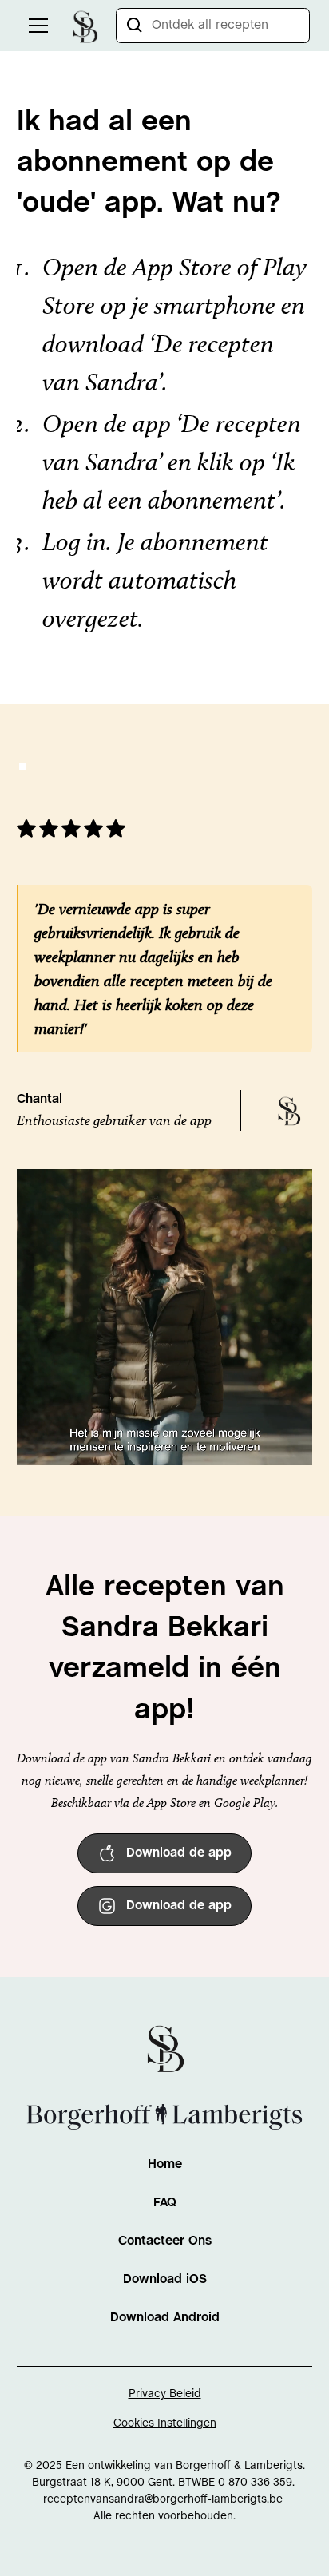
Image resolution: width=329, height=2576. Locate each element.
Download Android (165, 2318)
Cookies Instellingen (165, 2424)
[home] (85, 25)
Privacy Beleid (165, 2394)
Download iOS (165, 2279)
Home (165, 2164)
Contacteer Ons (165, 2241)
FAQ (165, 2203)
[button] (35, 26)
